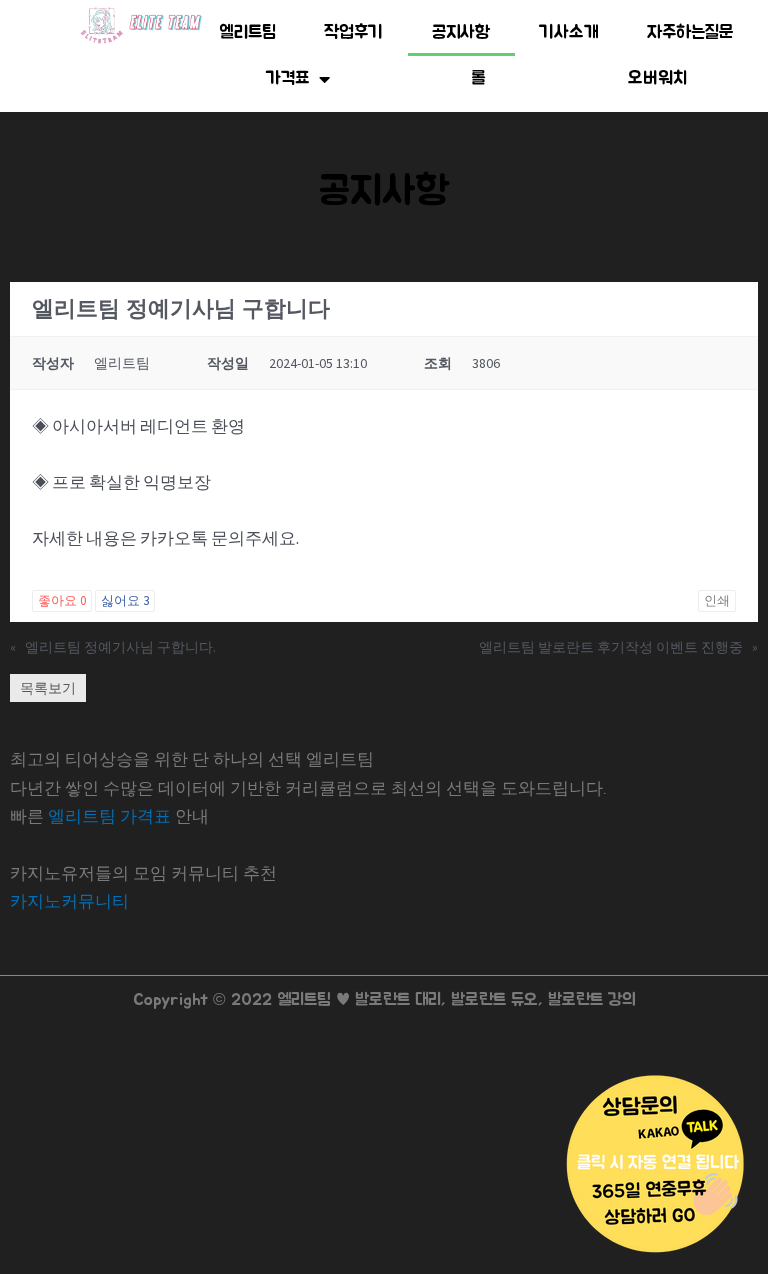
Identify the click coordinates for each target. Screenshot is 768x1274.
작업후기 (353, 33)
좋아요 (62, 600)
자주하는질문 (690, 33)
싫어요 (125, 600)
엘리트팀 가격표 (109, 816)
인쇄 (717, 600)
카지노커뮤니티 (69, 901)
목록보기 (48, 688)
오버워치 (657, 79)
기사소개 (569, 33)
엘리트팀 (247, 33)
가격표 (287, 79)
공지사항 (461, 33)
